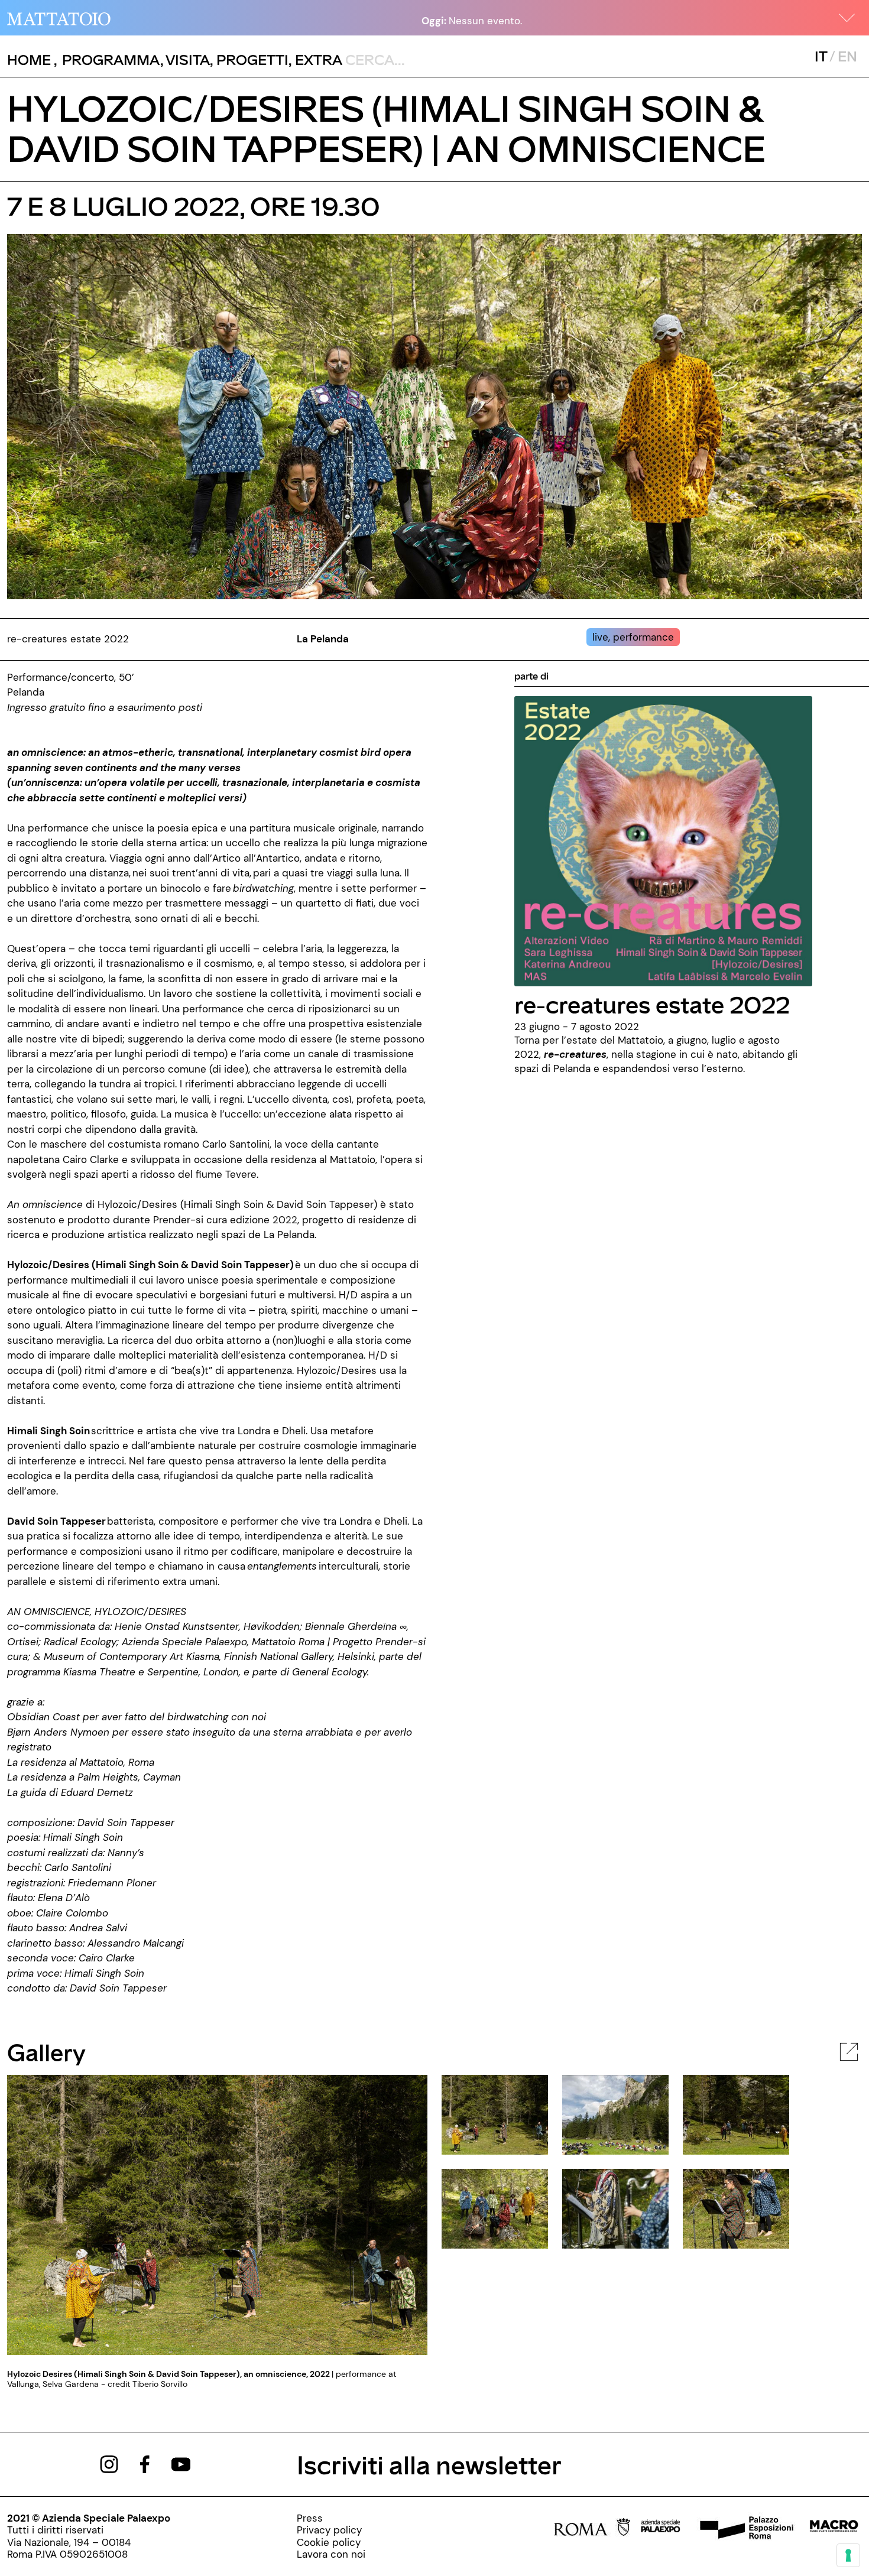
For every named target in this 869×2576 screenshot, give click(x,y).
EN (847, 56)
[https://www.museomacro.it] (834, 2529)
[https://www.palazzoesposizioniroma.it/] (745, 2529)
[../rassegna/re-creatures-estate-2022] (664, 840)
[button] (847, 18)
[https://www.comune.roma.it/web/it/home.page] (592, 2529)
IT (821, 56)
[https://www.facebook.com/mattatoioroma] (145, 2463)
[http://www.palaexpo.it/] (661, 2529)
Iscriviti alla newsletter (429, 2464)
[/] (59, 18)
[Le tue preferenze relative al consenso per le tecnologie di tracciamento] (848, 2555)
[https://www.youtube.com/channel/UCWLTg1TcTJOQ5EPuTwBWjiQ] (181, 2463)
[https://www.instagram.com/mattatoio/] (109, 2463)
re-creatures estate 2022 (652, 1004)
